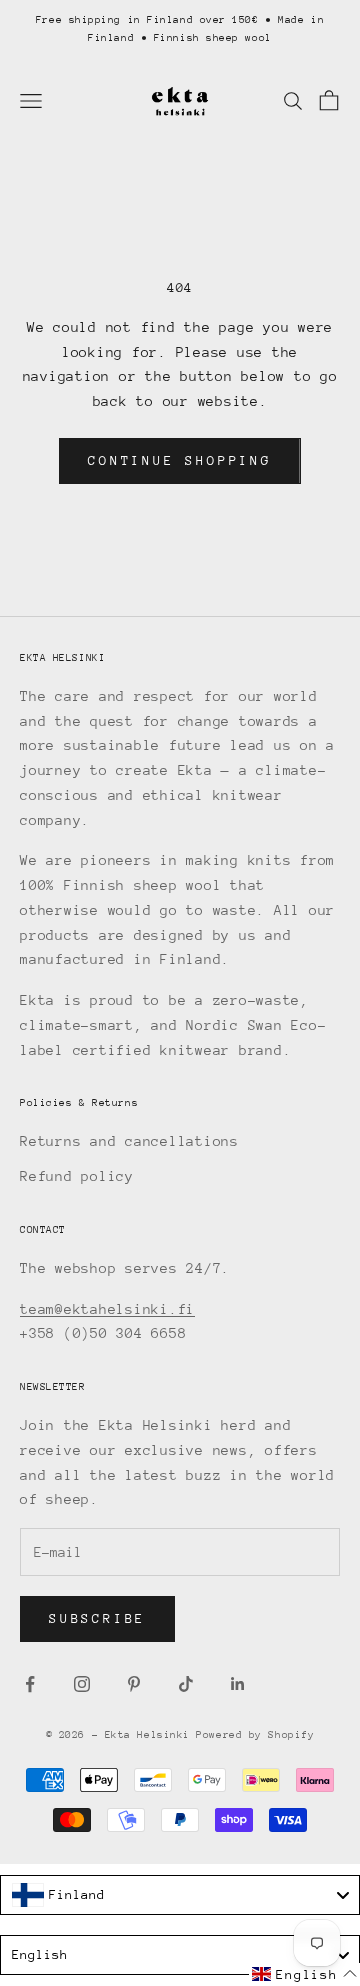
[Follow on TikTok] (186, 1684)
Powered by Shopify (255, 1735)
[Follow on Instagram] (82, 1684)
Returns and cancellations (129, 1141)
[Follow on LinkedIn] (238, 1684)
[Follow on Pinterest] (134, 1684)
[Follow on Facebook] (30, 1684)
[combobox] (180, 1895)
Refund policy (77, 1176)
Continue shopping (180, 460)
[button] (304, 1974)
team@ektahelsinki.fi (107, 1309)
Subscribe (97, 1618)
